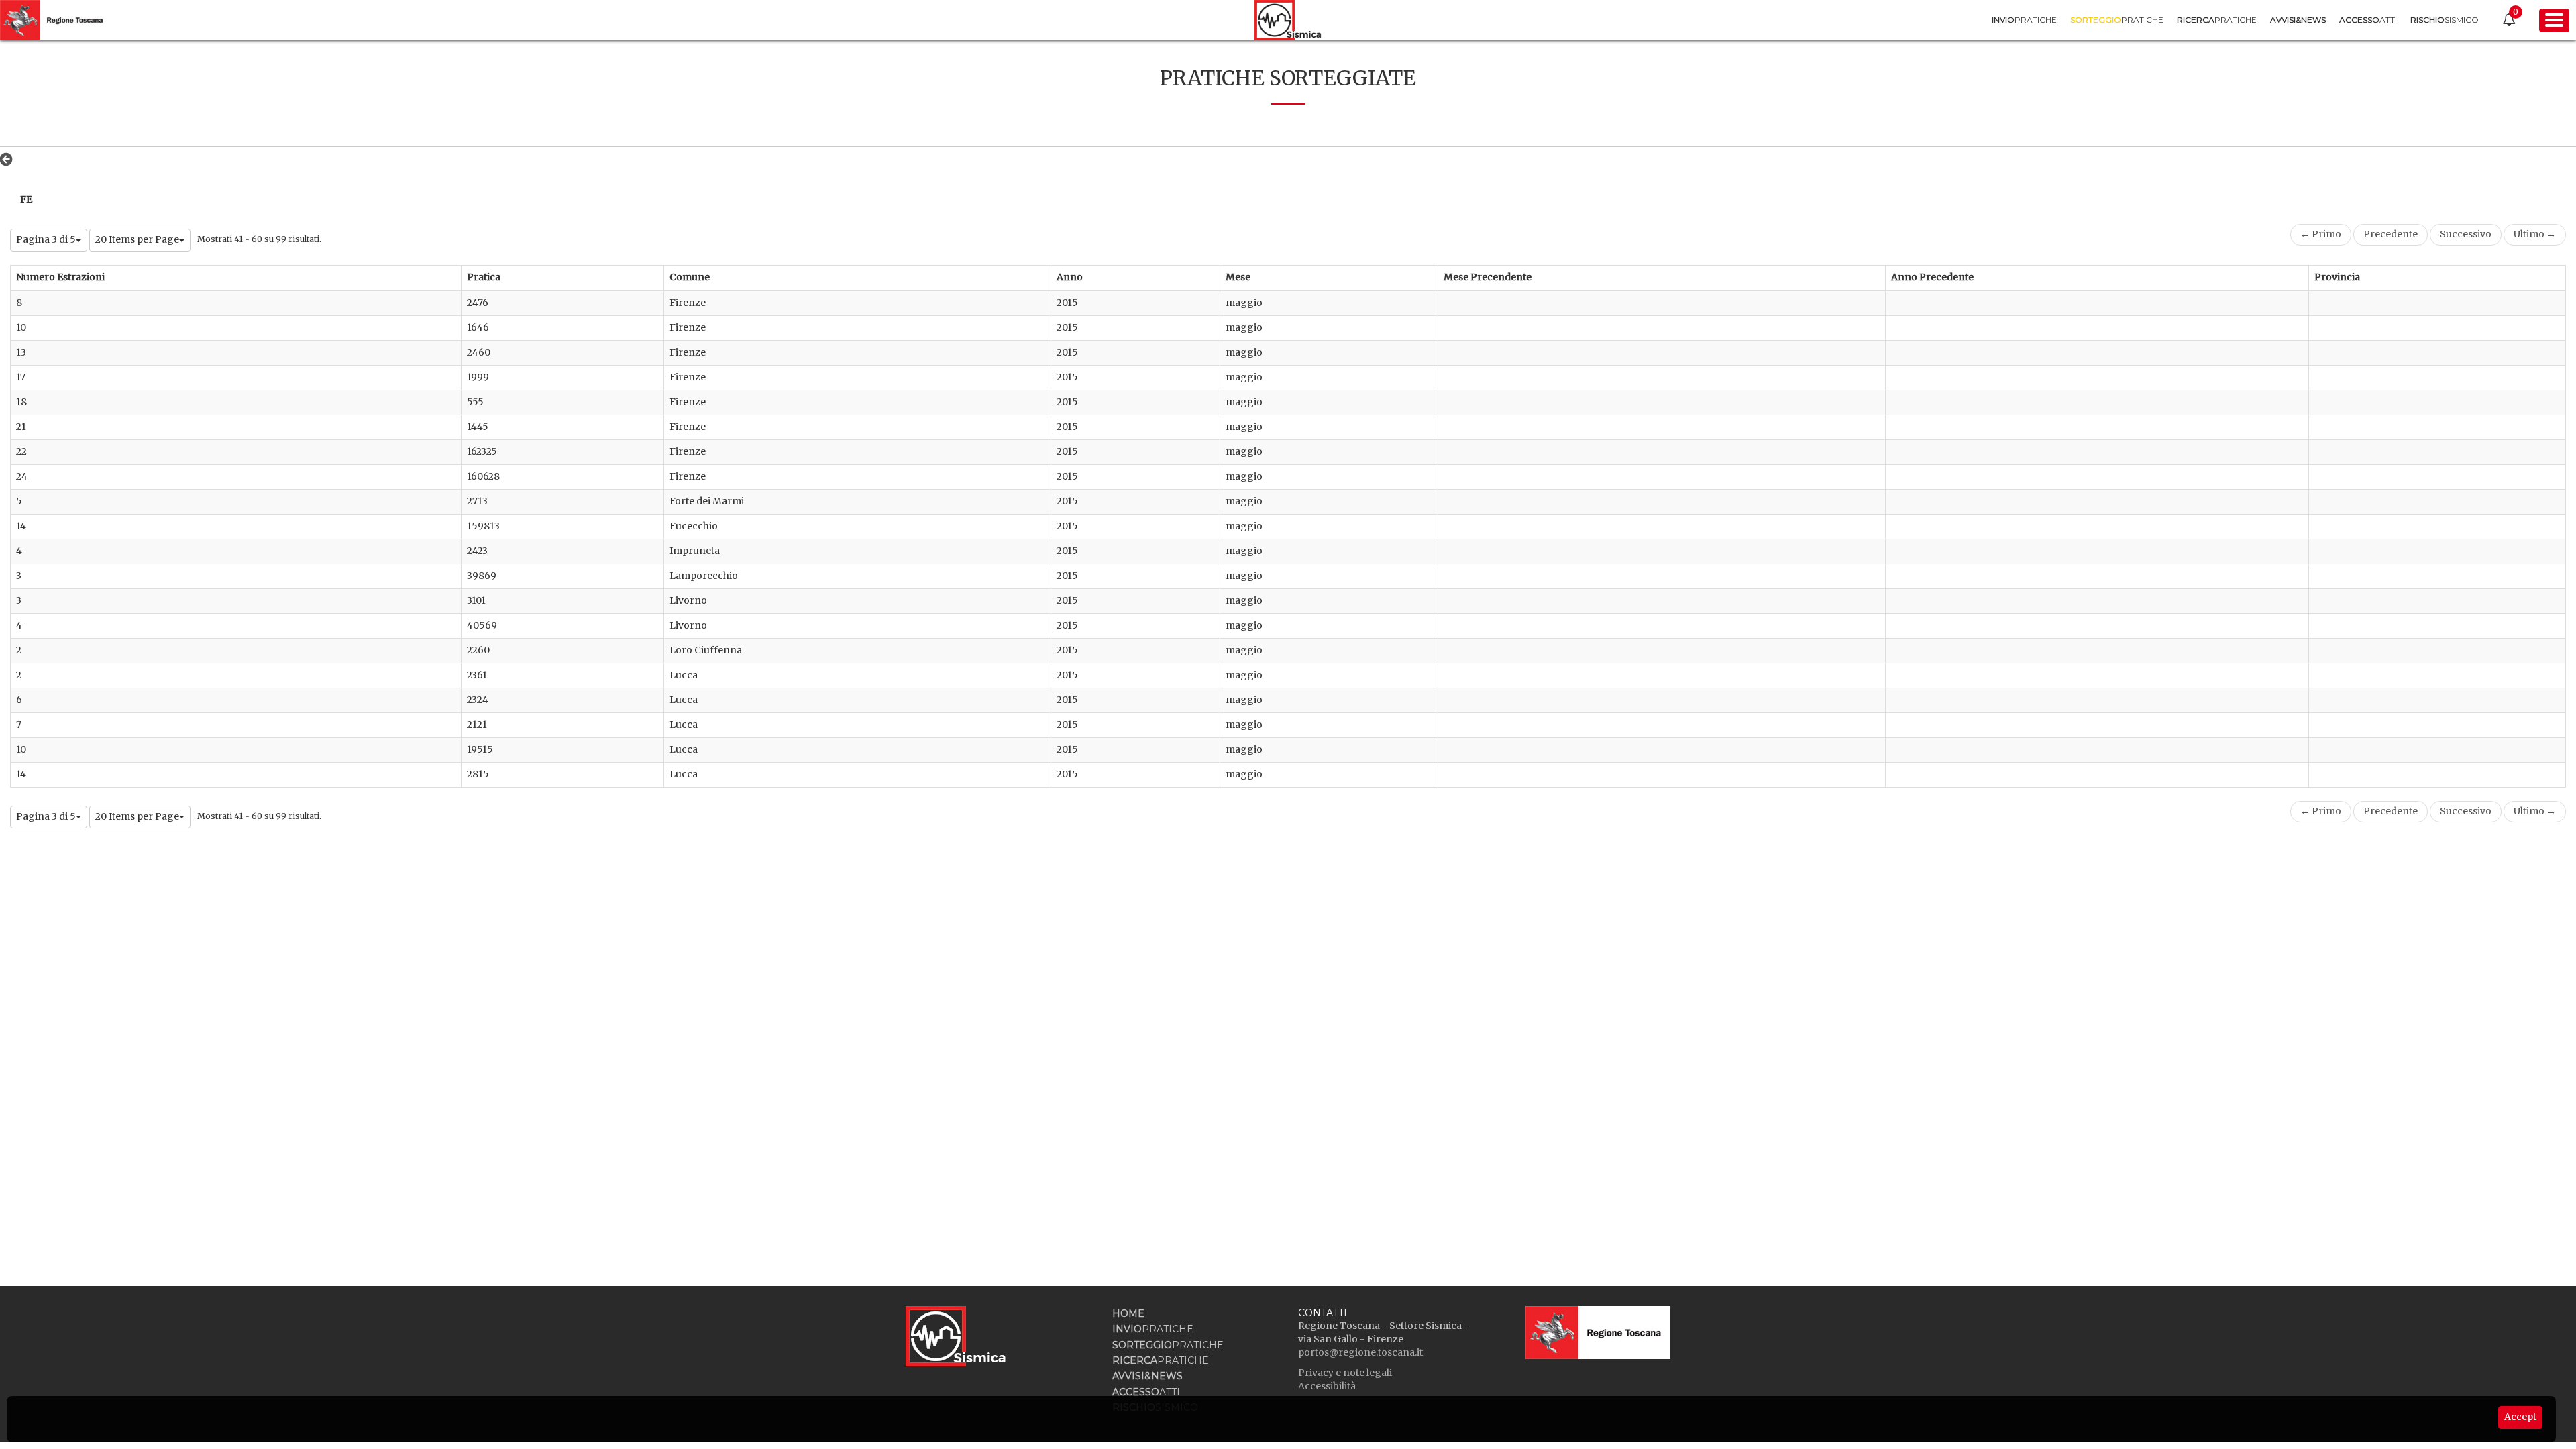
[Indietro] (10, 159)
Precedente (2391, 234)
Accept (2520, 1417)
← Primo (2321, 234)
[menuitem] (2024, 20)
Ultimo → (2535, 234)
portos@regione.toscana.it (1360, 1352)
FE (26, 199)
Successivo (2466, 234)
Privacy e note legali (1345, 1373)
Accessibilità (1327, 1386)
